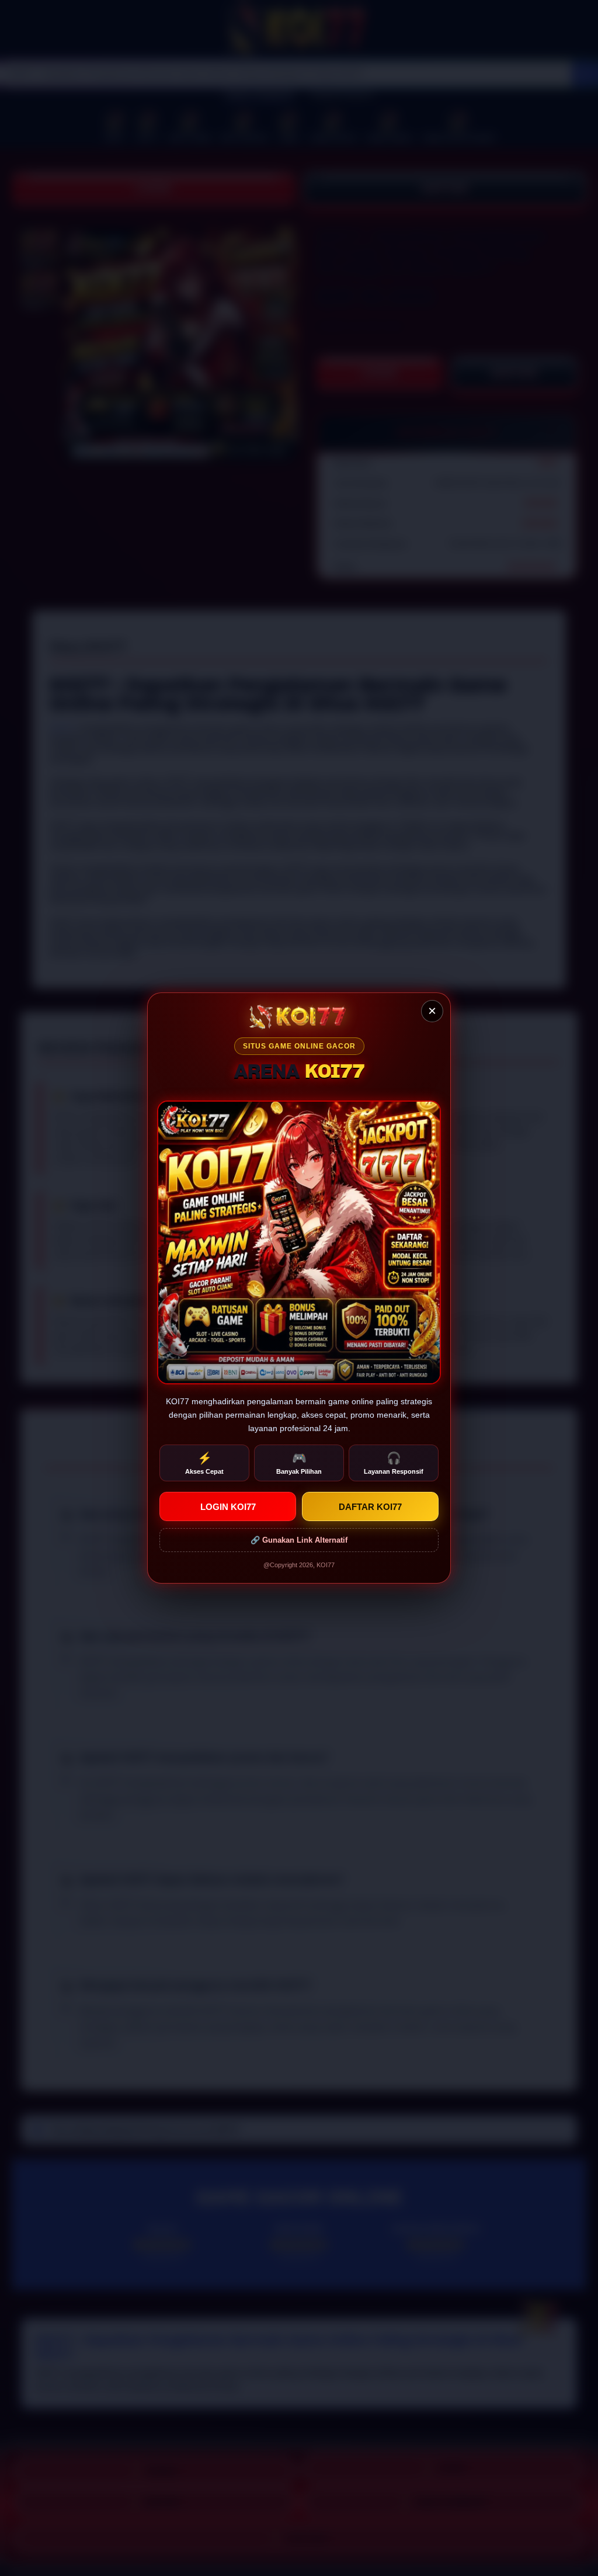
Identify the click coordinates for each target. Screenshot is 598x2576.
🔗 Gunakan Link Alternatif (299, 1540)
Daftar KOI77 (370, 1507)
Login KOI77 (228, 1507)
